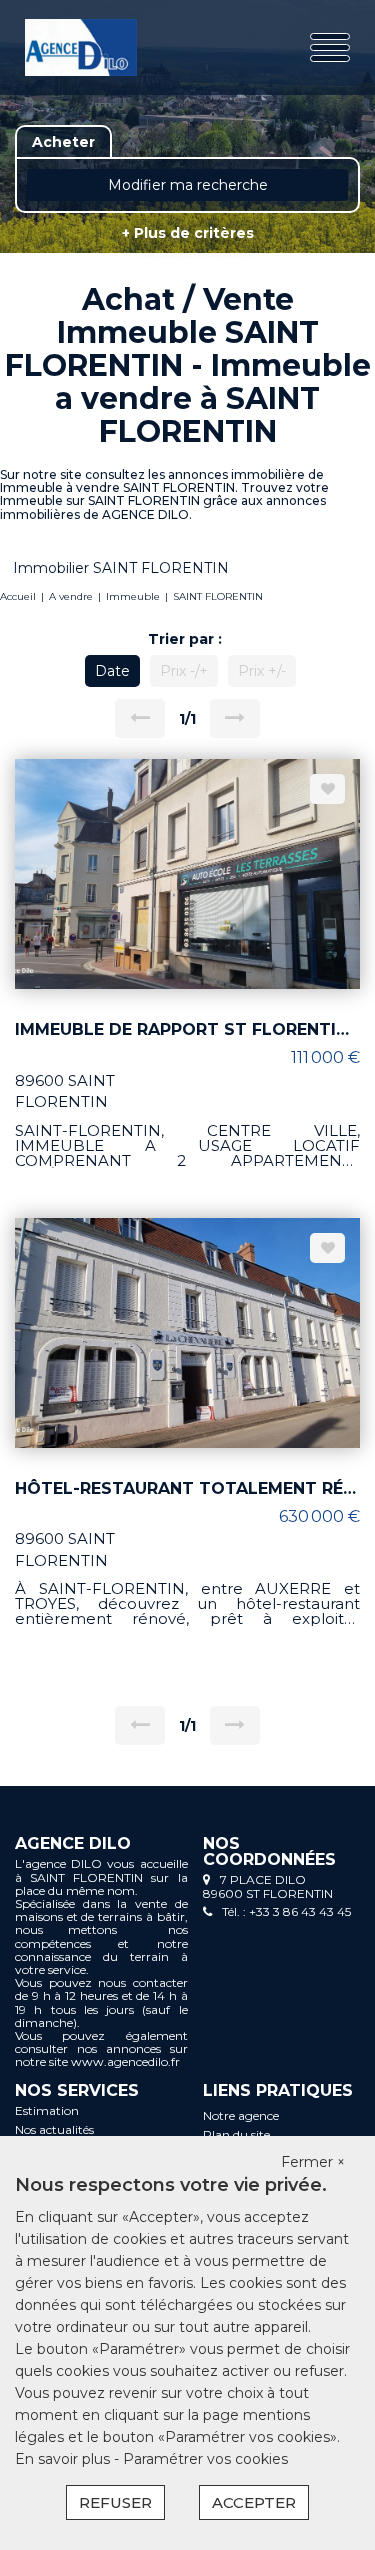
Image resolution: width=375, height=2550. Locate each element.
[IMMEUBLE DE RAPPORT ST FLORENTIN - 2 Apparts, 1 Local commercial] (187, 873)
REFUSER (115, 2502)
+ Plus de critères (188, 233)
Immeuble (133, 596)
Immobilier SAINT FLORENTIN (121, 568)
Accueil (18, 596)
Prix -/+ (184, 671)
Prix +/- (262, 671)
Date (112, 671)
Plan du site (236, 2134)
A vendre (71, 596)
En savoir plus (64, 2459)
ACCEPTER (254, 2502)
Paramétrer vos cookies (205, 2459)
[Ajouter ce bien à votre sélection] (327, 789)
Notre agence (241, 2115)
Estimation (47, 2110)
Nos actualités (54, 2129)
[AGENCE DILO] (81, 47)
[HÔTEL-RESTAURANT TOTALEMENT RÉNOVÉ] (187, 1331)
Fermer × (313, 2162)
